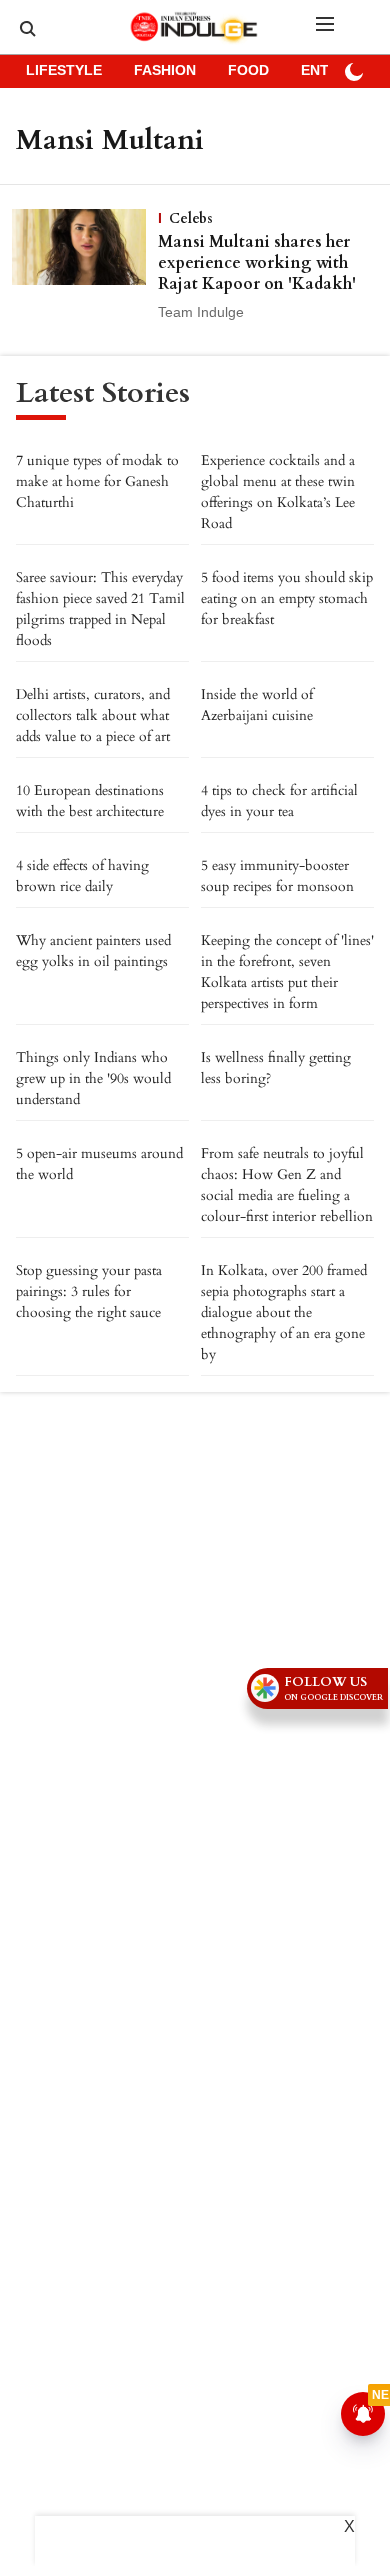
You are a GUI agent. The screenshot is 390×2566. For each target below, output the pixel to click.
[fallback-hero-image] (85, 266)
